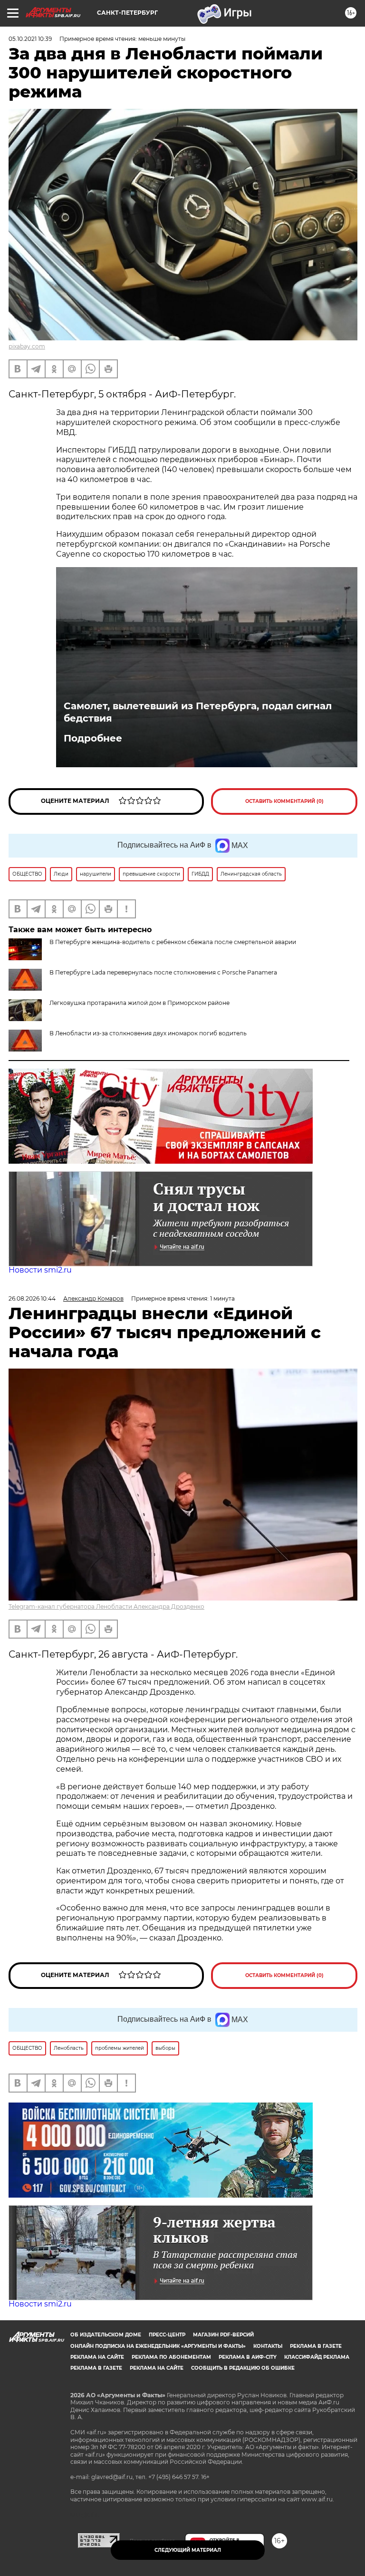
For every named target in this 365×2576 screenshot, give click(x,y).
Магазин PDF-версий (223, 2335)
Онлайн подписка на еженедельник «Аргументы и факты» (158, 2346)
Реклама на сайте (97, 2357)
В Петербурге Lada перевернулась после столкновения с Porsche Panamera (163, 972)
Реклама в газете (316, 2346)
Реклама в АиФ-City (248, 2357)
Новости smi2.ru (40, 1270)
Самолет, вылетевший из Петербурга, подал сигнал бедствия (198, 712)
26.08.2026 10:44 (32, 1298)
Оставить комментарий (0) (284, 801)
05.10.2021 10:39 (30, 39)
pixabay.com (27, 346)
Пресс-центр (167, 2335)
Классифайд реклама (317, 2357)
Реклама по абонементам (171, 2357)
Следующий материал (188, 2550)
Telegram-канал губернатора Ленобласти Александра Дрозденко (106, 1606)
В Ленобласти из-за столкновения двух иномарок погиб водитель (148, 1033)
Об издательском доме (106, 2335)
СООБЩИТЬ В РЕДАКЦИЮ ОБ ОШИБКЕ (243, 2368)
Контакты (268, 2346)
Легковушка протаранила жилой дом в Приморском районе (139, 1003)
